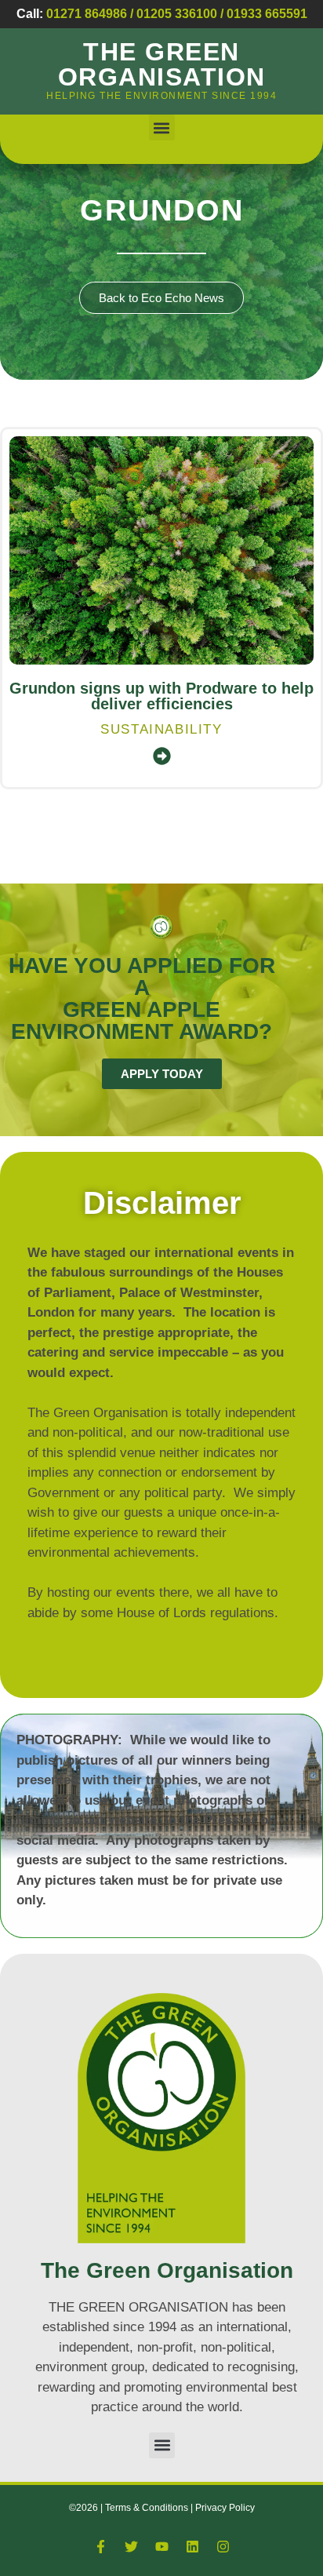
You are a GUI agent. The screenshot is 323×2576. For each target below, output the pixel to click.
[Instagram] (223, 2547)
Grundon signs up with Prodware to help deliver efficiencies (161, 696)
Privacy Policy (225, 2508)
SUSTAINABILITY (161, 729)
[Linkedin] (192, 2547)
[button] (162, 128)
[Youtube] (161, 2547)
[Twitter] (131, 2547)
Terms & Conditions (148, 2508)
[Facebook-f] (100, 2547)
